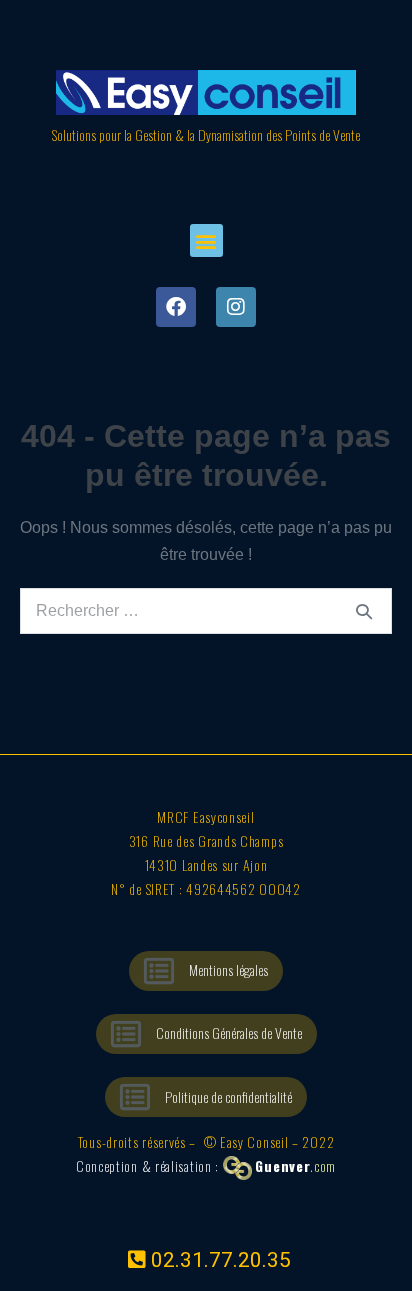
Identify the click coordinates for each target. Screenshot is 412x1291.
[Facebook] (176, 307)
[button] (206, 240)
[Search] (364, 611)
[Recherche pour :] (206, 610)
